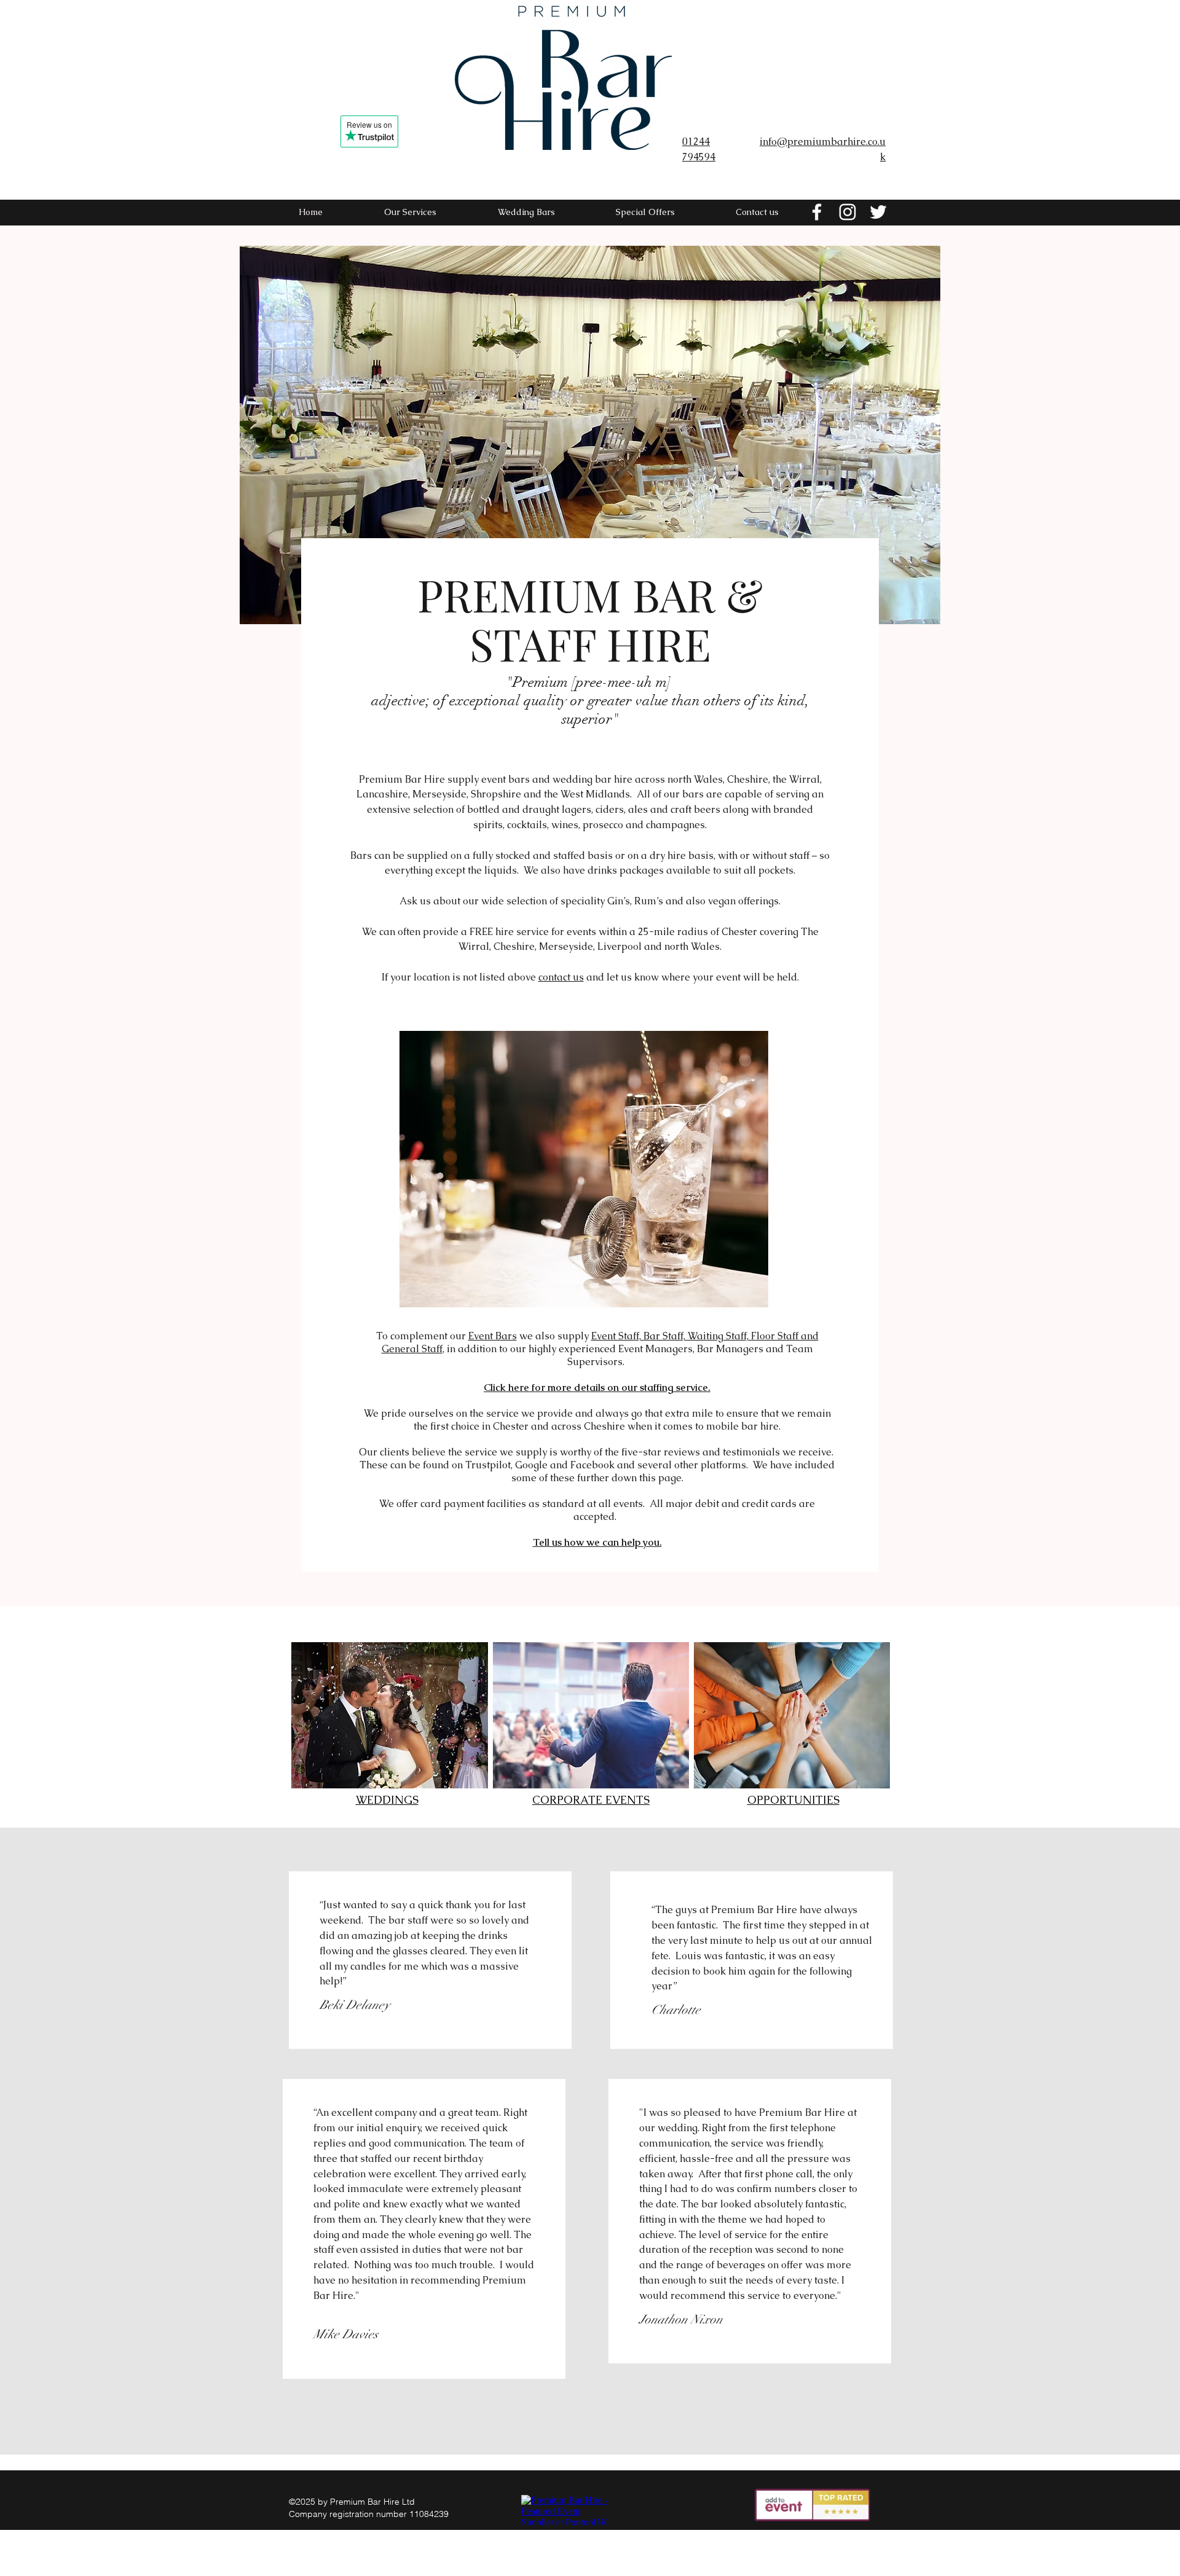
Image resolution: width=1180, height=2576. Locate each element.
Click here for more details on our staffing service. (597, 1388)
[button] (590, 435)
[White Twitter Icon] (878, 212)
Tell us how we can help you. (597, 1542)
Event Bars (493, 1336)
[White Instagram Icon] (848, 212)
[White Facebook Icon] (817, 212)
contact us (561, 977)
